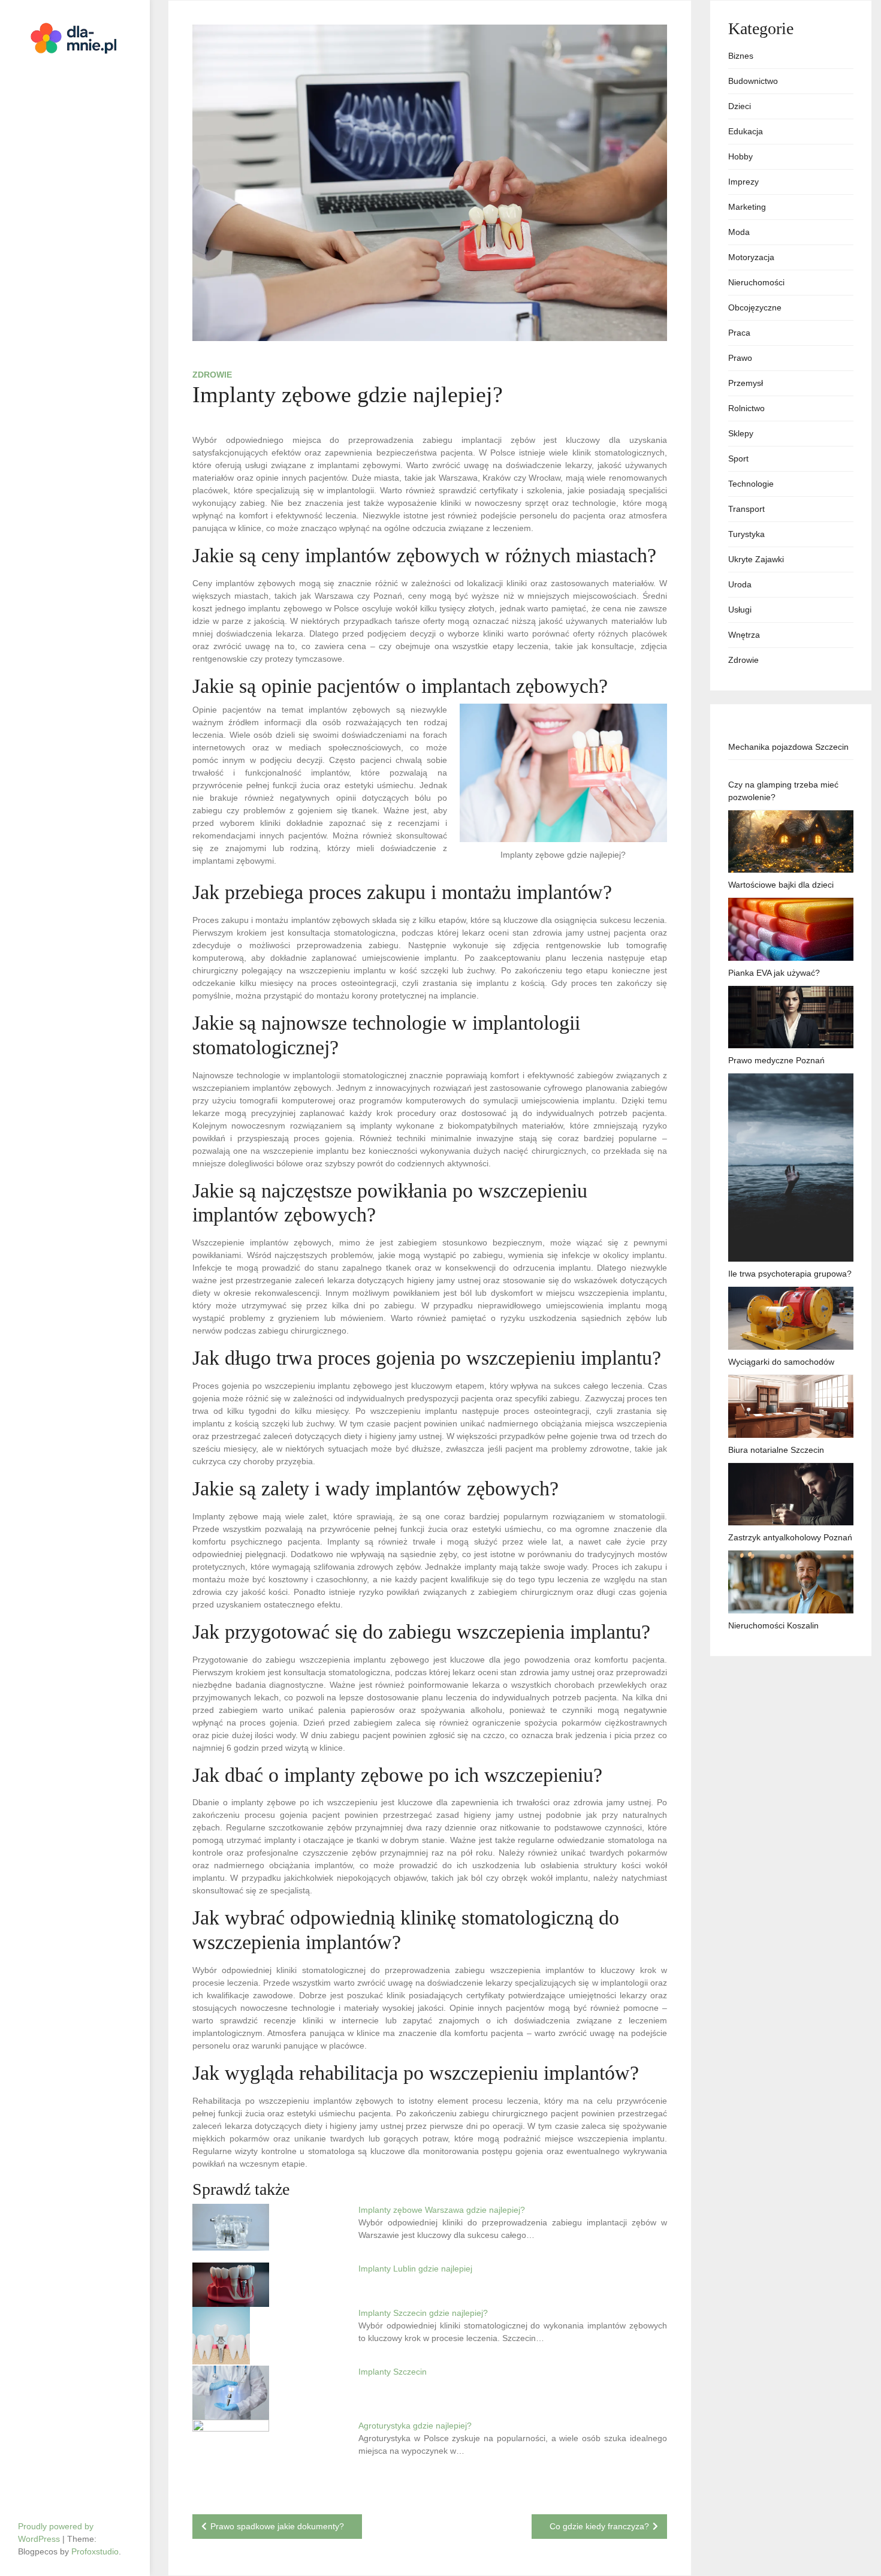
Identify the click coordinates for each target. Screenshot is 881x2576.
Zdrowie (212, 375)
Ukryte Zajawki (756, 559)
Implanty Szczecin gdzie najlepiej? (423, 2313)
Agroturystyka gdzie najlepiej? (415, 2426)
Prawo (740, 358)
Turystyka (746, 534)
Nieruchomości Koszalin (773, 1625)
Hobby (740, 156)
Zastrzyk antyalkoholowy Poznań (790, 1537)
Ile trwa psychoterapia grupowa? (790, 1274)
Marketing (747, 207)
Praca (739, 333)
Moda (739, 232)
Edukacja (746, 131)
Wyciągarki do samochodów (781, 1362)
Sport (738, 459)
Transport (746, 509)
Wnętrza (744, 635)
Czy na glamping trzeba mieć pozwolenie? (783, 791)
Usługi (740, 610)
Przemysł (746, 383)
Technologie (751, 484)
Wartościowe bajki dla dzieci (781, 885)
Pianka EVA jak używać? (774, 973)
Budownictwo (753, 81)
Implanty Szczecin (393, 2372)
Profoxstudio (95, 2551)
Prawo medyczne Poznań (776, 1060)
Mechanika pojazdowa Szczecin (788, 747)
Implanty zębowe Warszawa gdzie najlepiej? (442, 2210)
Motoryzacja (751, 257)
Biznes (741, 56)
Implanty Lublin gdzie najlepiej (415, 2269)
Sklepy (741, 433)
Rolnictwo (746, 408)
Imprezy (743, 182)
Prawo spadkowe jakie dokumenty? (277, 2526)
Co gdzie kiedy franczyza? (599, 2526)
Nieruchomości (756, 282)
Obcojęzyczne (755, 307)
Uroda (740, 584)
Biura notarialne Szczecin (776, 1450)
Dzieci (740, 106)
